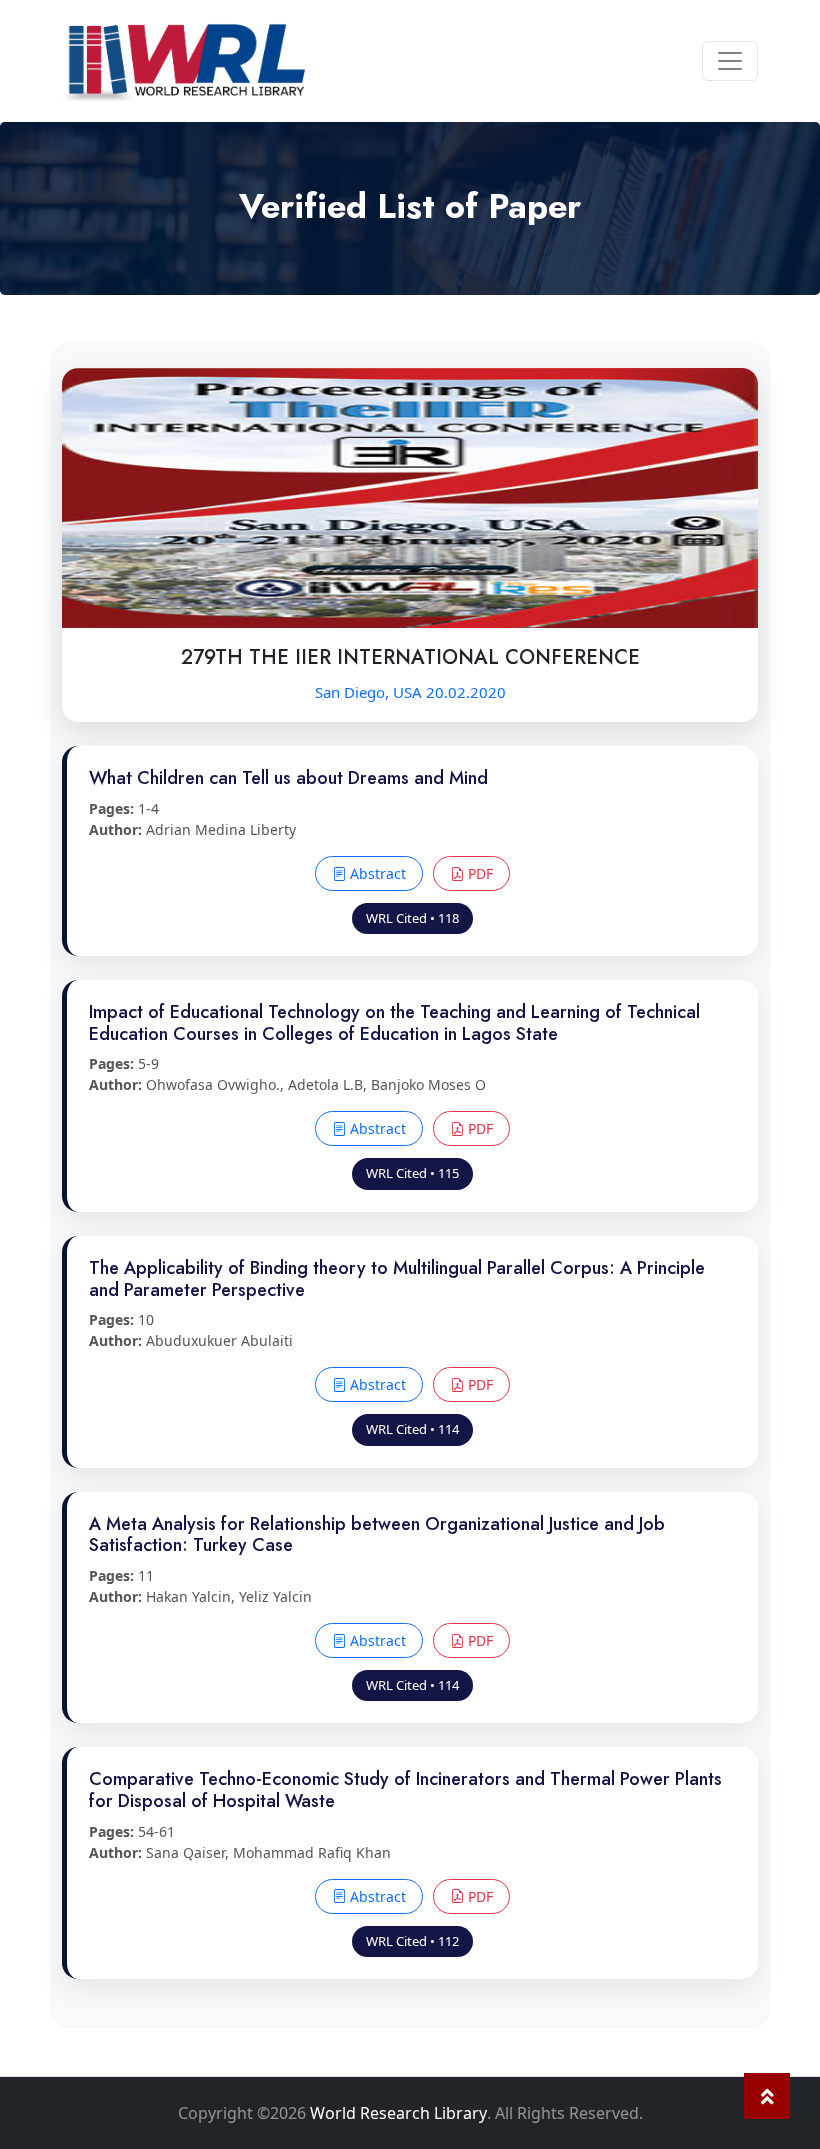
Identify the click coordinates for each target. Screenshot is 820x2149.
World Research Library (398, 2113)
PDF (478, 873)
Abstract (376, 873)
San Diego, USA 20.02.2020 (410, 692)
